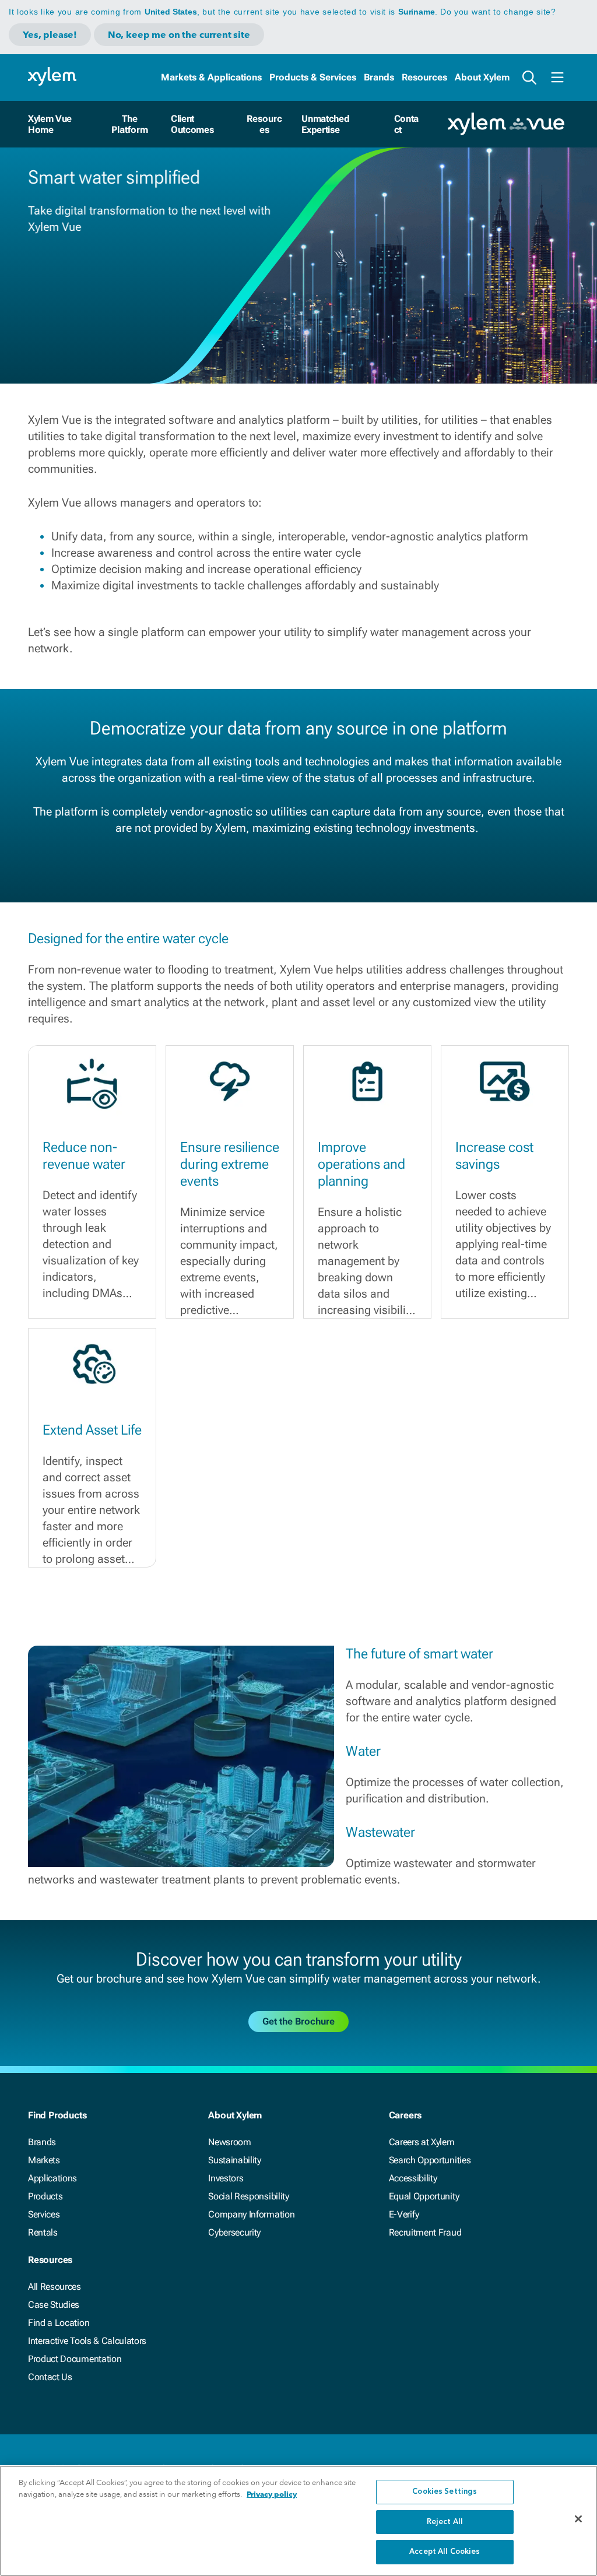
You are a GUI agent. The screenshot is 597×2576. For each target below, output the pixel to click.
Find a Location (59, 2323)
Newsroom (229, 2142)
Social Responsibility (248, 2196)
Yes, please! (50, 35)
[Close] (578, 2519)
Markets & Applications (211, 77)
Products (45, 2196)
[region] (298, 2521)
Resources (424, 77)
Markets (44, 2160)
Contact (406, 124)
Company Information (251, 2214)
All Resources (55, 2287)
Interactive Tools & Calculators (87, 2341)
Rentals (43, 2232)
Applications (52, 2178)
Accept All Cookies (445, 2552)
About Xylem (482, 77)
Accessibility (413, 2178)
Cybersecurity (234, 2232)
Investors (226, 2178)
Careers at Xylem (422, 2142)
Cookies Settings (445, 2492)
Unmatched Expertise (325, 124)
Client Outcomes (192, 124)
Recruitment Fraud (425, 2232)
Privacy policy (272, 2494)
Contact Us (50, 2377)
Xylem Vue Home (50, 124)
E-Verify (404, 2214)
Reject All (445, 2522)
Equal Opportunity (424, 2196)
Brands (379, 77)
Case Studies (54, 2305)
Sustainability (235, 2160)
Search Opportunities (430, 2160)
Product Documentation (75, 2359)
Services (44, 2214)
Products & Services (313, 77)
